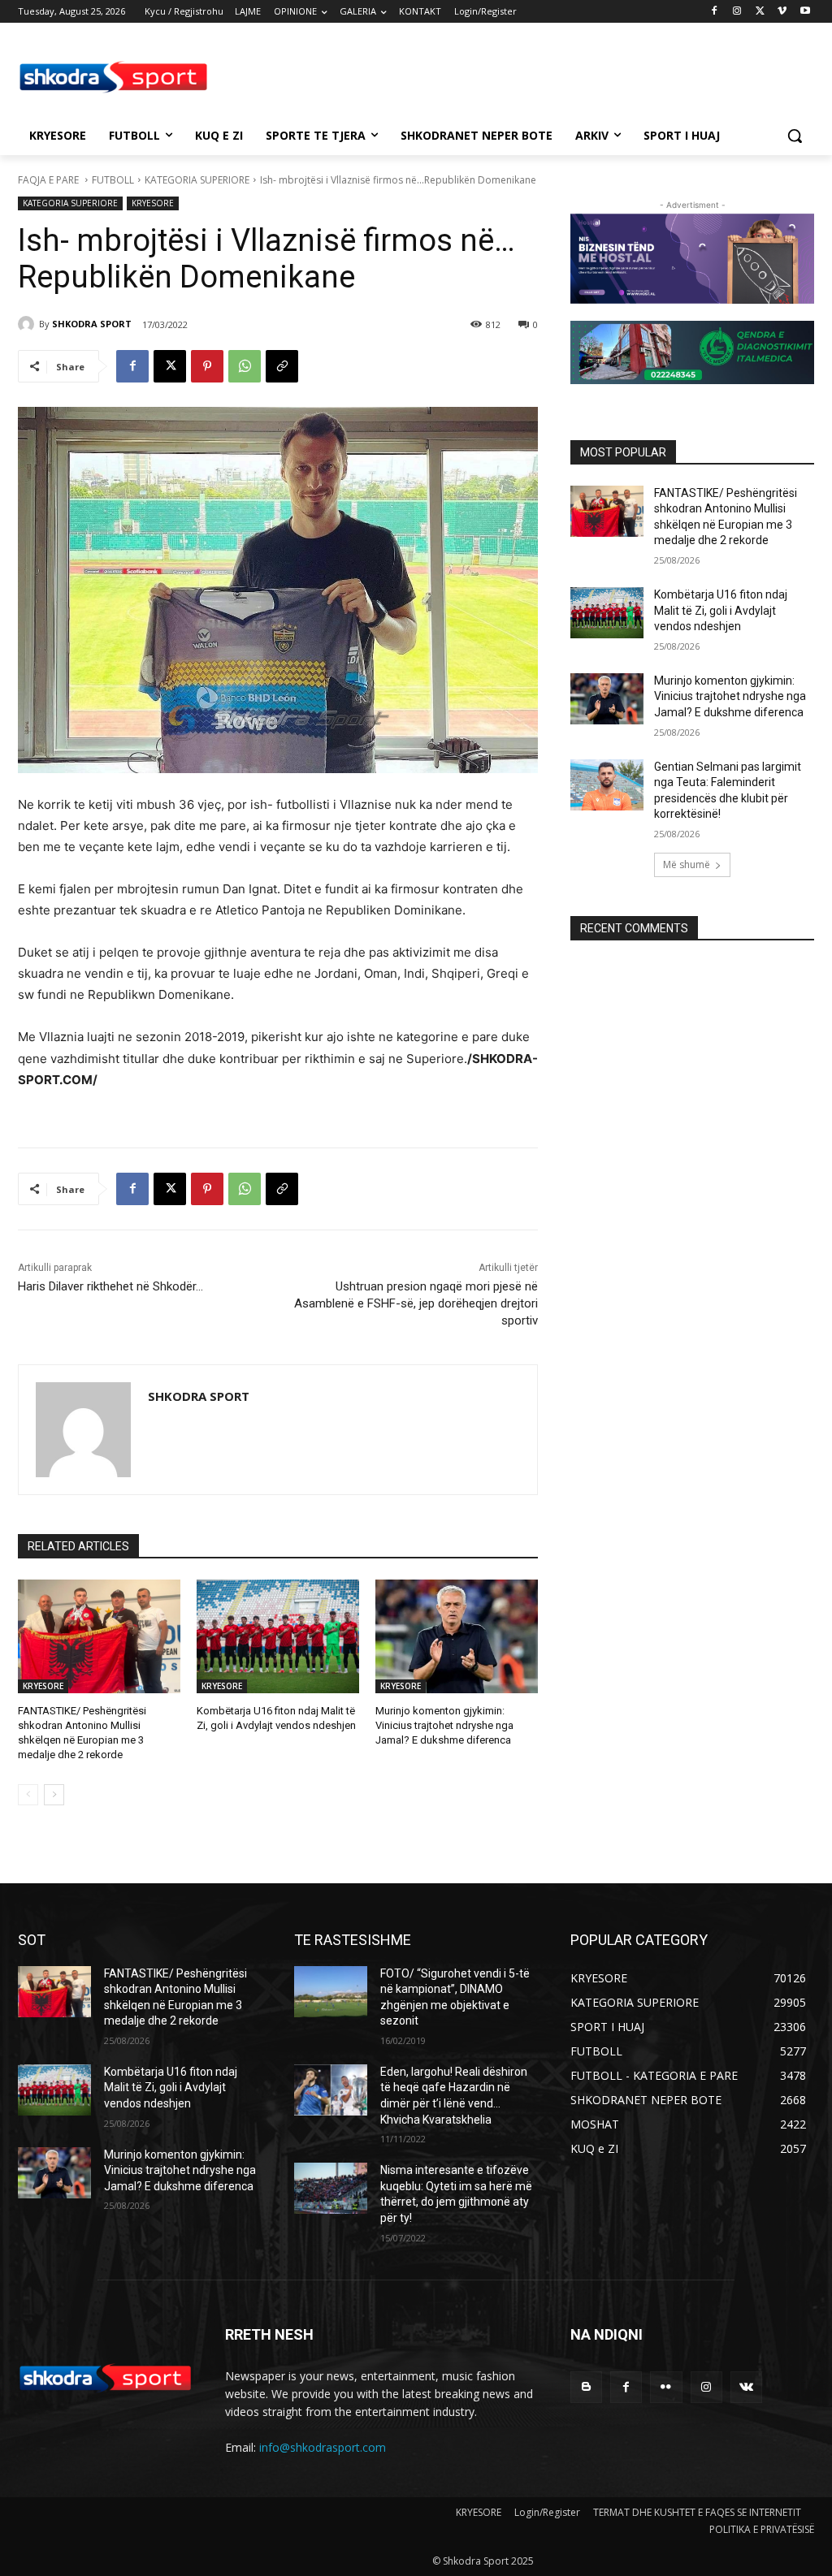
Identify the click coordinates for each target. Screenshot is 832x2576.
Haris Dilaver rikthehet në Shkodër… (110, 1286)
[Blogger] (586, 2387)
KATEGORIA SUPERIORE (197, 180)
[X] (760, 12)
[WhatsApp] (245, 366)
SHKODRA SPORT (92, 324)
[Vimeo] (782, 12)
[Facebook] (715, 12)
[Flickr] (666, 2387)
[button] (795, 136)
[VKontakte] (746, 2387)
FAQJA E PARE (50, 180)
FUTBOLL (113, 180)
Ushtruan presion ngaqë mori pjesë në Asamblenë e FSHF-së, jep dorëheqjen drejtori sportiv (416, 1303)
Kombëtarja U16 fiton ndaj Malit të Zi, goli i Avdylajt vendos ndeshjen (721, 610)
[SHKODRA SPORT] (28, 324)
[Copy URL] (282, 366)
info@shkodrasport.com (323, 2447)
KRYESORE (153, 203)
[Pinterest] (207, 366)
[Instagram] (737, 12)
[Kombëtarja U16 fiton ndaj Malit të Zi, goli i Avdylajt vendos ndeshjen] (278, 1636)
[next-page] (54, 1795)
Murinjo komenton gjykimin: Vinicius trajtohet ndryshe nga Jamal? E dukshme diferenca (444, 1725)
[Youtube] (805, 12)
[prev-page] (28, 1795)
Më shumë (687, 864)
